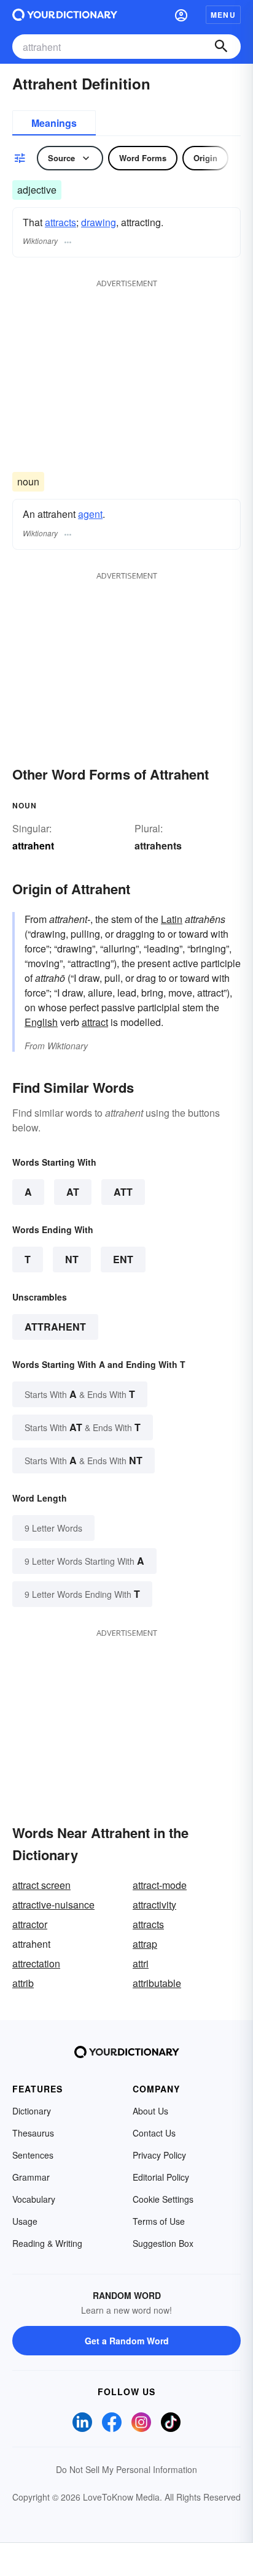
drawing (99, 222)
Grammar (31, 2177)
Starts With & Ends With (80, 1394)
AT (73, 1192)
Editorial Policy (161, 2177)
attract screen (41, 1885)
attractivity (154, 1905)
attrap (145, 1944)
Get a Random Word (127, 2341)
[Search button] (221, 47)
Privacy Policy (159, 2155)
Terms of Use (159, 2221)
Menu (223, 15)
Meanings (54, 123)
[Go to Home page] (65, 15)
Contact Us (154, 2133)
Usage (25, 2221)
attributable (157, 1983)
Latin (172, 919)
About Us (150, 2111)
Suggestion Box (163, 2243)
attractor (30, 1924)
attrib (23, 1983)
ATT (123, 1192)
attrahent (55, 1327)
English (41, 1022)
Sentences (33, 2155)
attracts (60, 222)
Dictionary (32, 2111)
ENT (123, 1259)
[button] (181, 15)
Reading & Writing (47, 2243)
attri (141, 1963)
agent (90, 514)
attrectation (36, 1963)
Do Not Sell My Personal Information (126, 2469)
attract (95, 1022)
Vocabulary (34, 2199)
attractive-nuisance (53, 1905)
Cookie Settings (163, 2199)
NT (72, 1259)
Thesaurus (33, 2133)
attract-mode (160, 1885)
